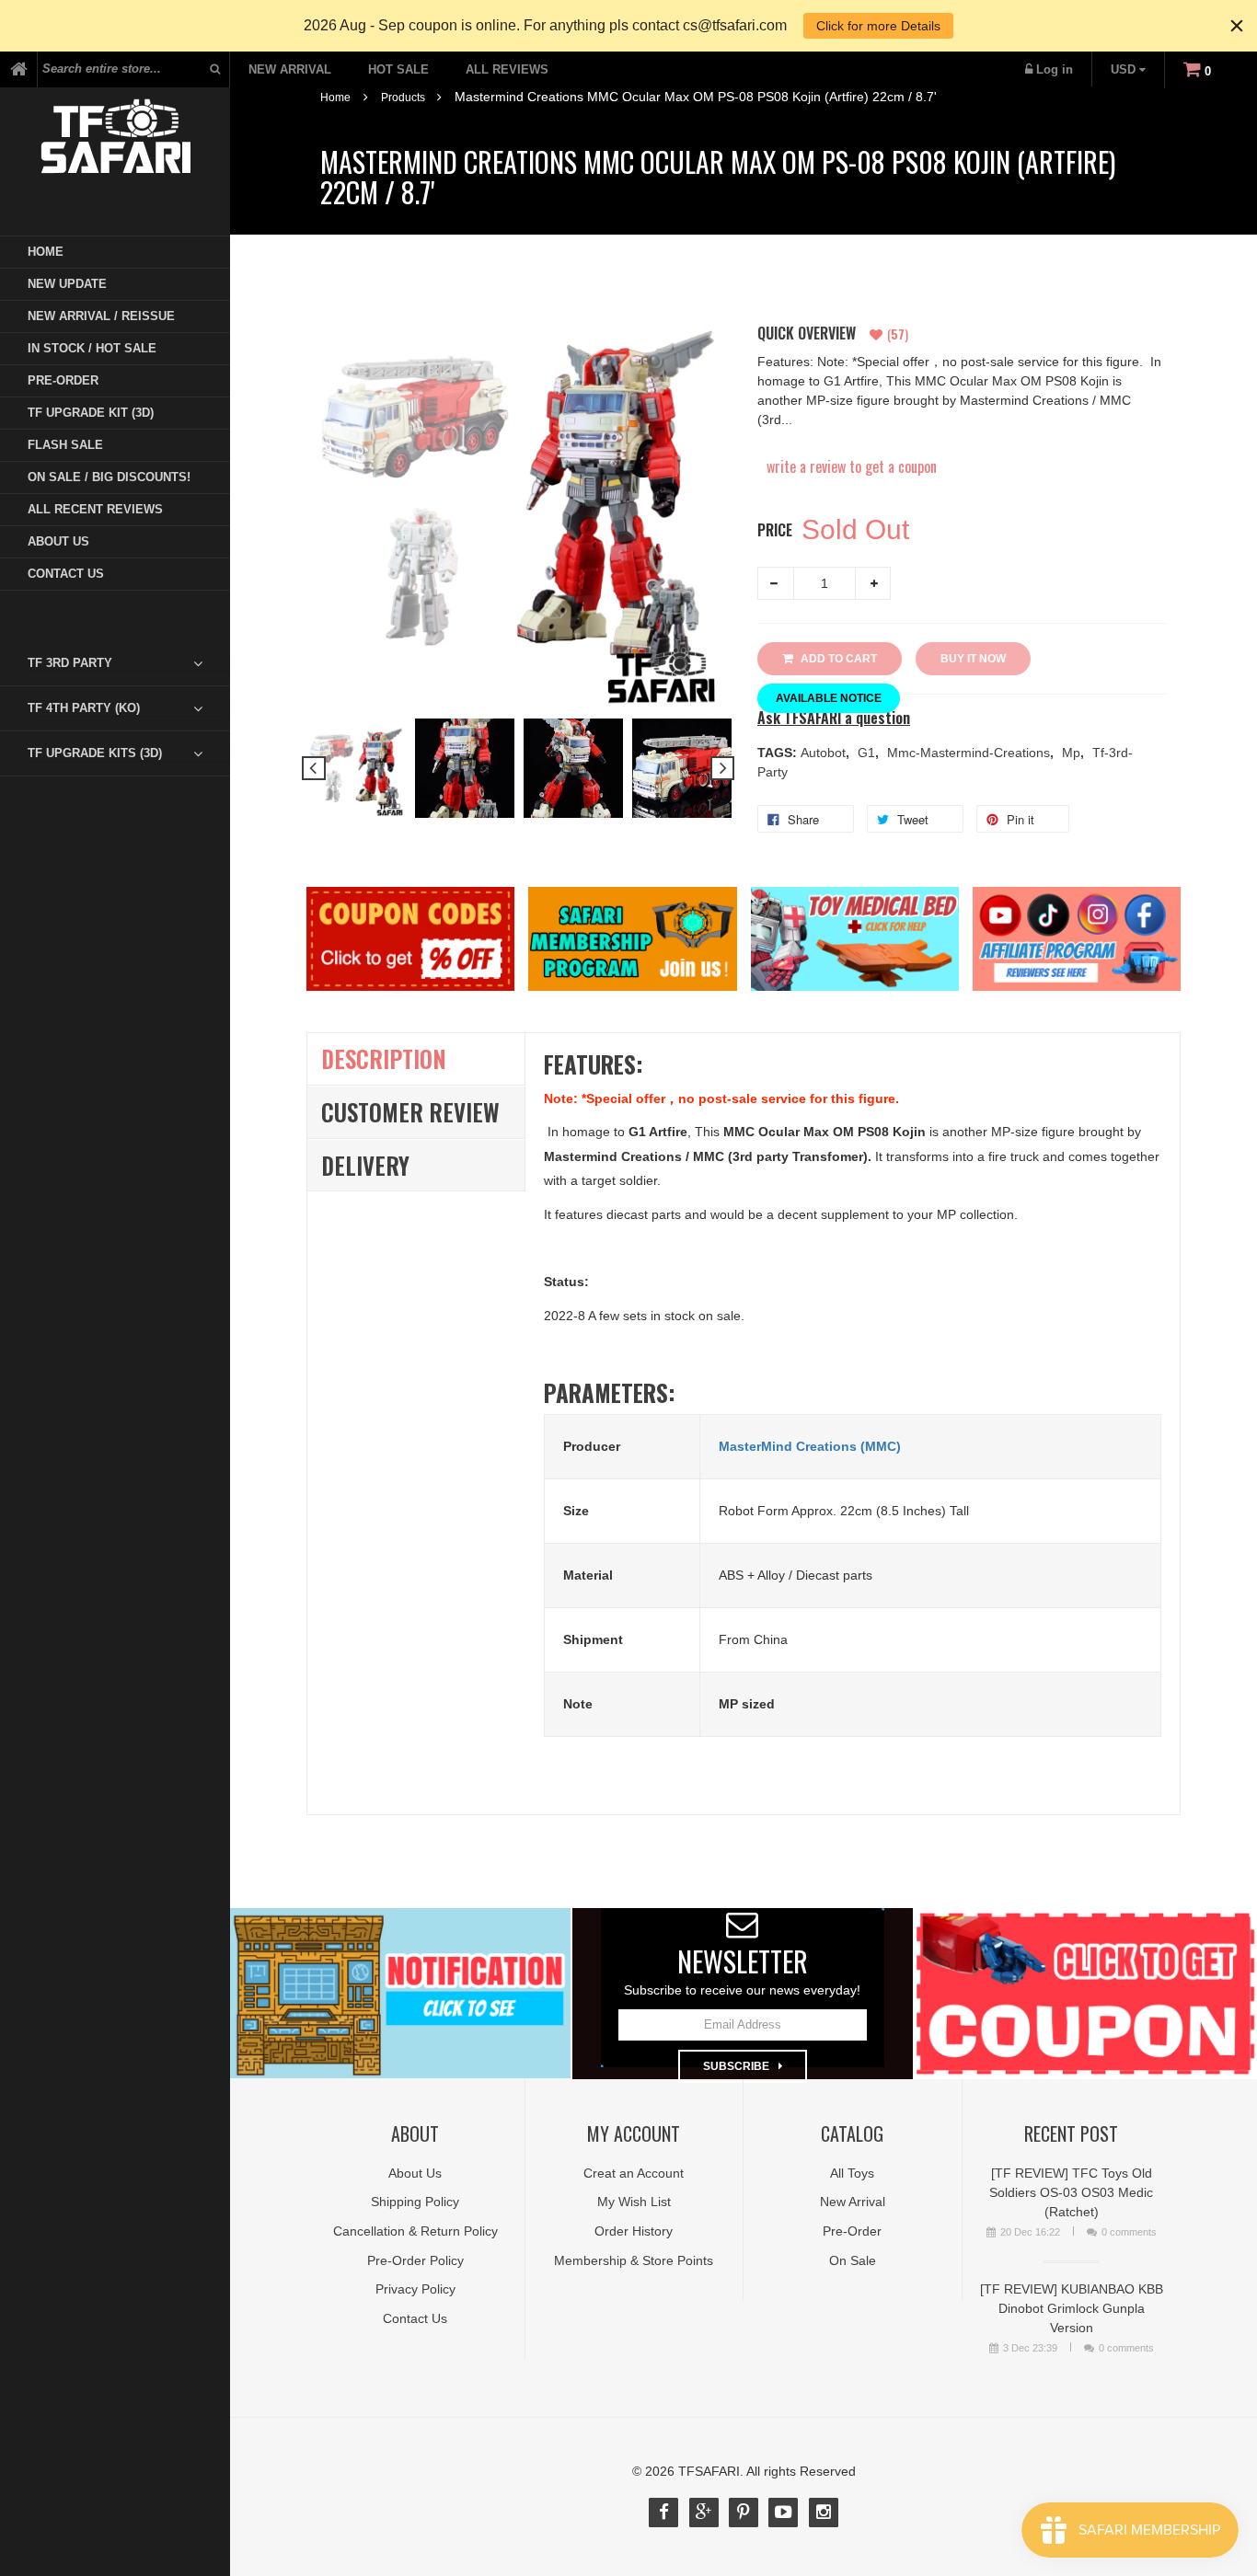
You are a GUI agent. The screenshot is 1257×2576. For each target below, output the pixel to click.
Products (403, 98)
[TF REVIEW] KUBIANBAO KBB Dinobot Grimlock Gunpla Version (1072, 2308)
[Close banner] (1237, 26)
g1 (868, 753)
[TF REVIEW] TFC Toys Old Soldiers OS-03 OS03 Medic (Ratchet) (1071, 2192)
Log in (1055, 69)
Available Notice (829, 698)
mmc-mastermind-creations (970, 753)
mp (1073, 753)
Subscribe (736, 2066)
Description (384, 1058)
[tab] (129, 663)
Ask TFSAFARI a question (834, 718)
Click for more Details (878, 26)
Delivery (365, 1165)
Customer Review (410, 1112)
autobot (825, 753)
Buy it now (973, 659)
